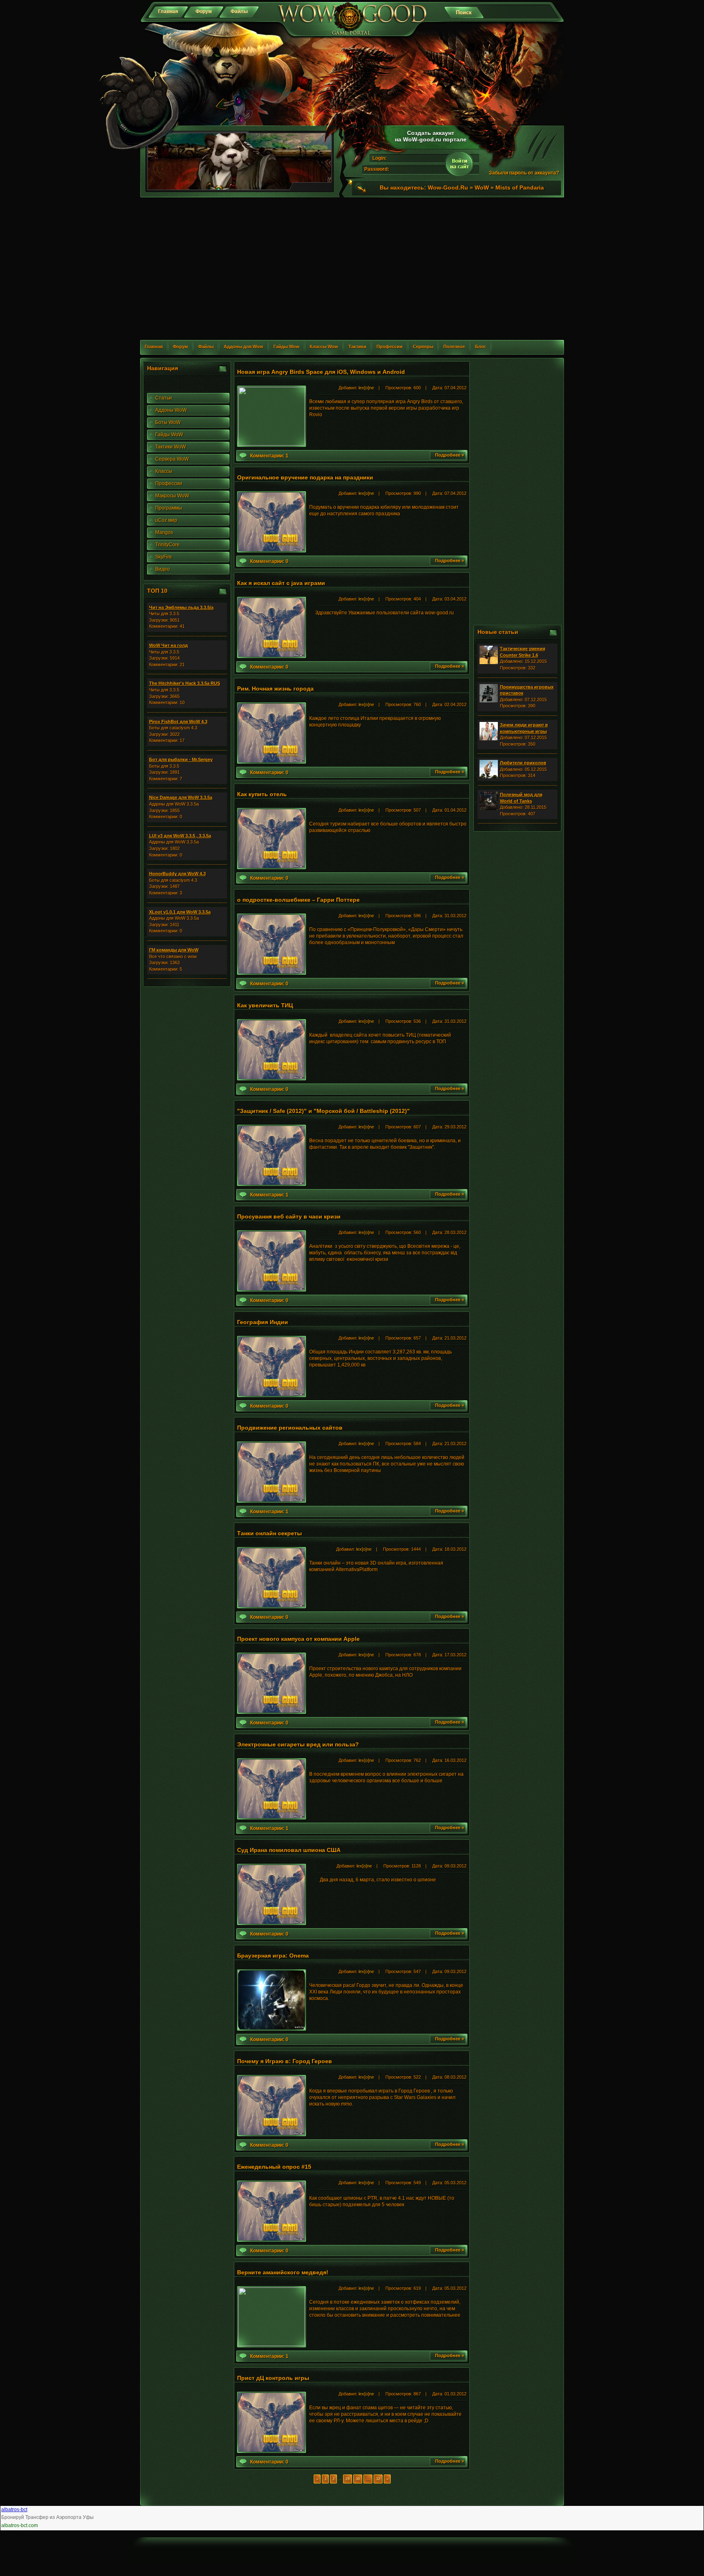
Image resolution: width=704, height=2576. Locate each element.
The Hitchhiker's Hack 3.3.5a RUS (185, 683)
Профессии (389, 347)
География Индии (263, 1322)
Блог (481, 347)
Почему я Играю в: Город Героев (285, 2061)
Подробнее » (450, 455)
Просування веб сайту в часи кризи (289, 1216)
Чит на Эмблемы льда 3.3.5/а (181, 607)
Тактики (357, 347)
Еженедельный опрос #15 (274, 2167)
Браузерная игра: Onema (273, 1956)
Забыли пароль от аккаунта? (524, 173)
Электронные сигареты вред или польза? (298, 1744)
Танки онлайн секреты (269, 1533)
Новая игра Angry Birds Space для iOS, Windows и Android (321, 372)
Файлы (239, 11)
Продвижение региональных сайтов (290, 1428)
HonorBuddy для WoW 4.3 (177, 874)
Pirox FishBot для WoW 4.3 (178, 722)
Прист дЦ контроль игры (273, 2378)
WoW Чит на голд (168, 645)
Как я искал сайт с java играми (281, 583)
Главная (168, 11)
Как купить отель (262, 794)
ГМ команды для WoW (174, 950)
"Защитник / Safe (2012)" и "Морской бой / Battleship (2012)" (323, 1111)
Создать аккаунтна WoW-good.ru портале (431, 136)
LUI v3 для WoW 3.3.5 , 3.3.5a (180, 836)
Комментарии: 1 (269, 456)
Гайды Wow (286, 347)
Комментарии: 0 (269, 561)
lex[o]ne (366, 388)
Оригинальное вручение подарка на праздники (305, 477)
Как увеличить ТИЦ (265, 1005)
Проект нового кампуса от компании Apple (298, 1639)
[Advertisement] (352, 274)
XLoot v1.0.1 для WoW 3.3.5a (180, 912)
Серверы (423, 347)
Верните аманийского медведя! (283, 2272)
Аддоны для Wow (243, 347)
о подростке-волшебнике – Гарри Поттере (298, 900)
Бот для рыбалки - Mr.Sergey (181, 759)
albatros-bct (14, 2510)
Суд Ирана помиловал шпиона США (289, 1850)
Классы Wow (324, 347)
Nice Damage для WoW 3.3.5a (181, 797)
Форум (204, 11)
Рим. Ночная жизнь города (275, 689)
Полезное (454, 347)
